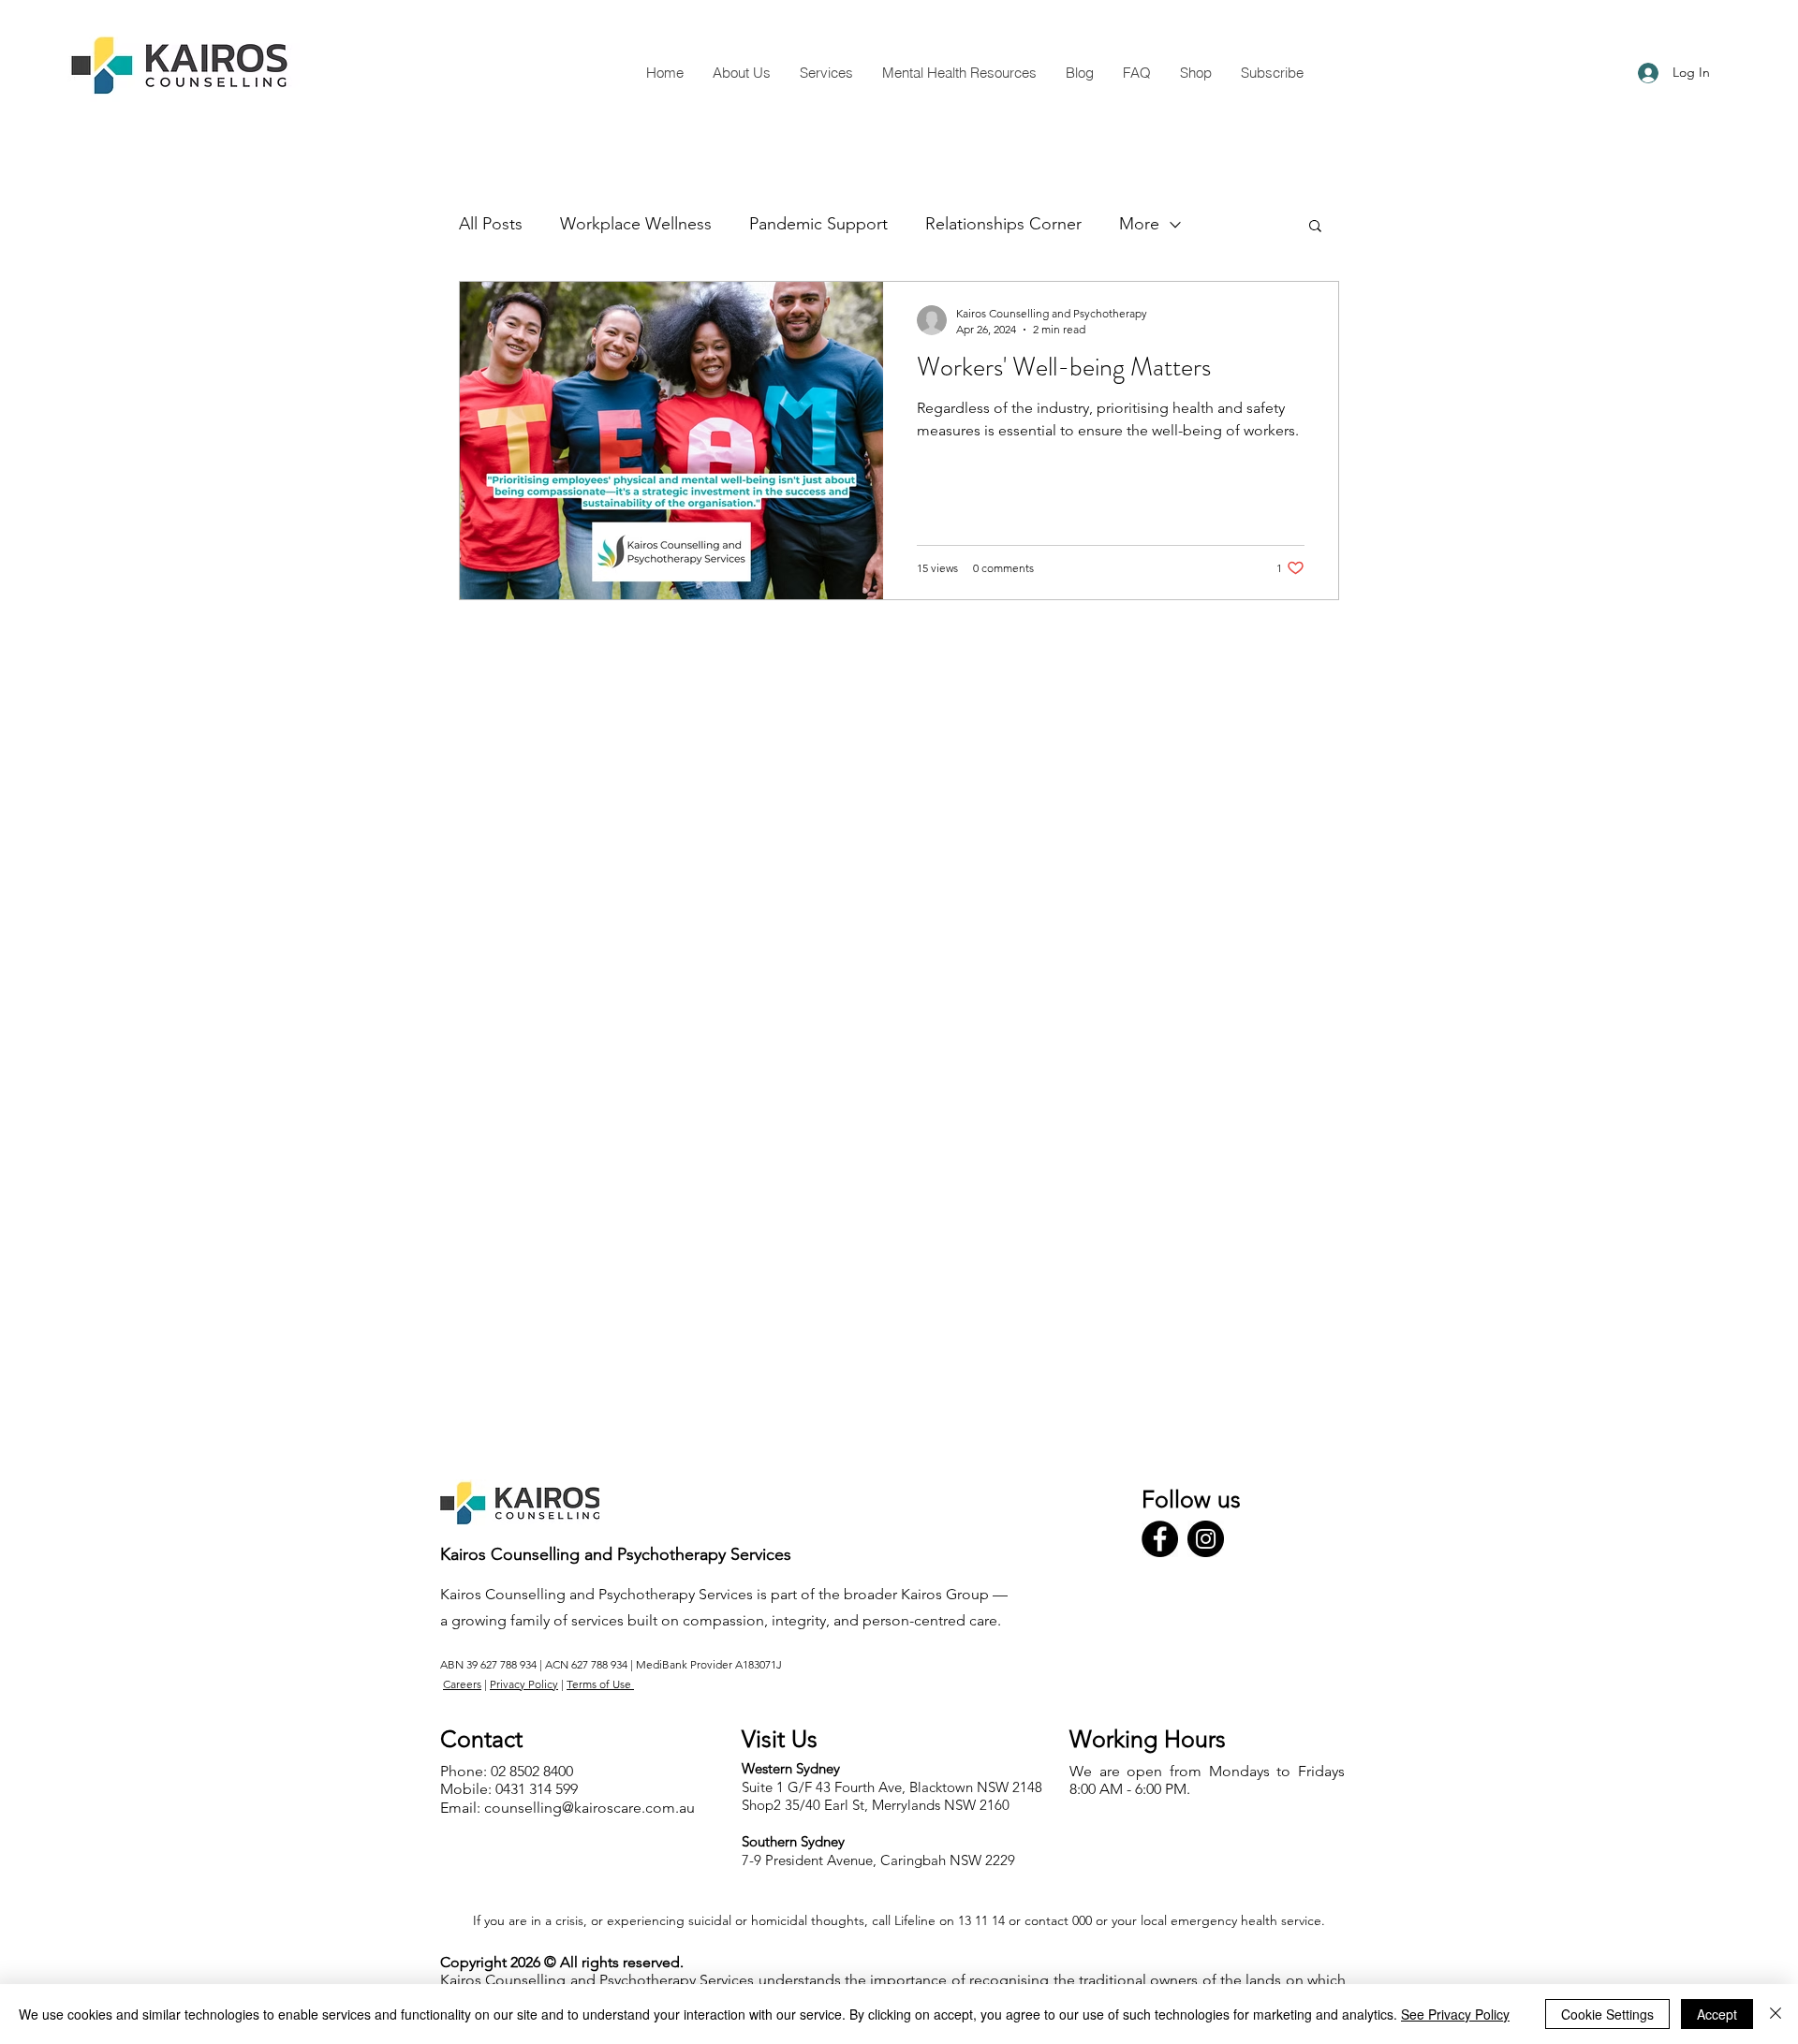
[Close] (1776, 2014)
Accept (1717, 2014)
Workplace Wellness (636, 224)
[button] (1315, 227)
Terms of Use (600, 1684)
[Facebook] (1160, 1539)
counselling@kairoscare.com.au (590, 1808)
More (1139, 224)
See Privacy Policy (1455, 2014)
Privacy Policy (524, 1684)
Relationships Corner (1003, 224)
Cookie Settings (1607, 2014)
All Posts (491, 224)
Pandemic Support (818, 224)
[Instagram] (1206, 1539)
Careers (462, 1684)
